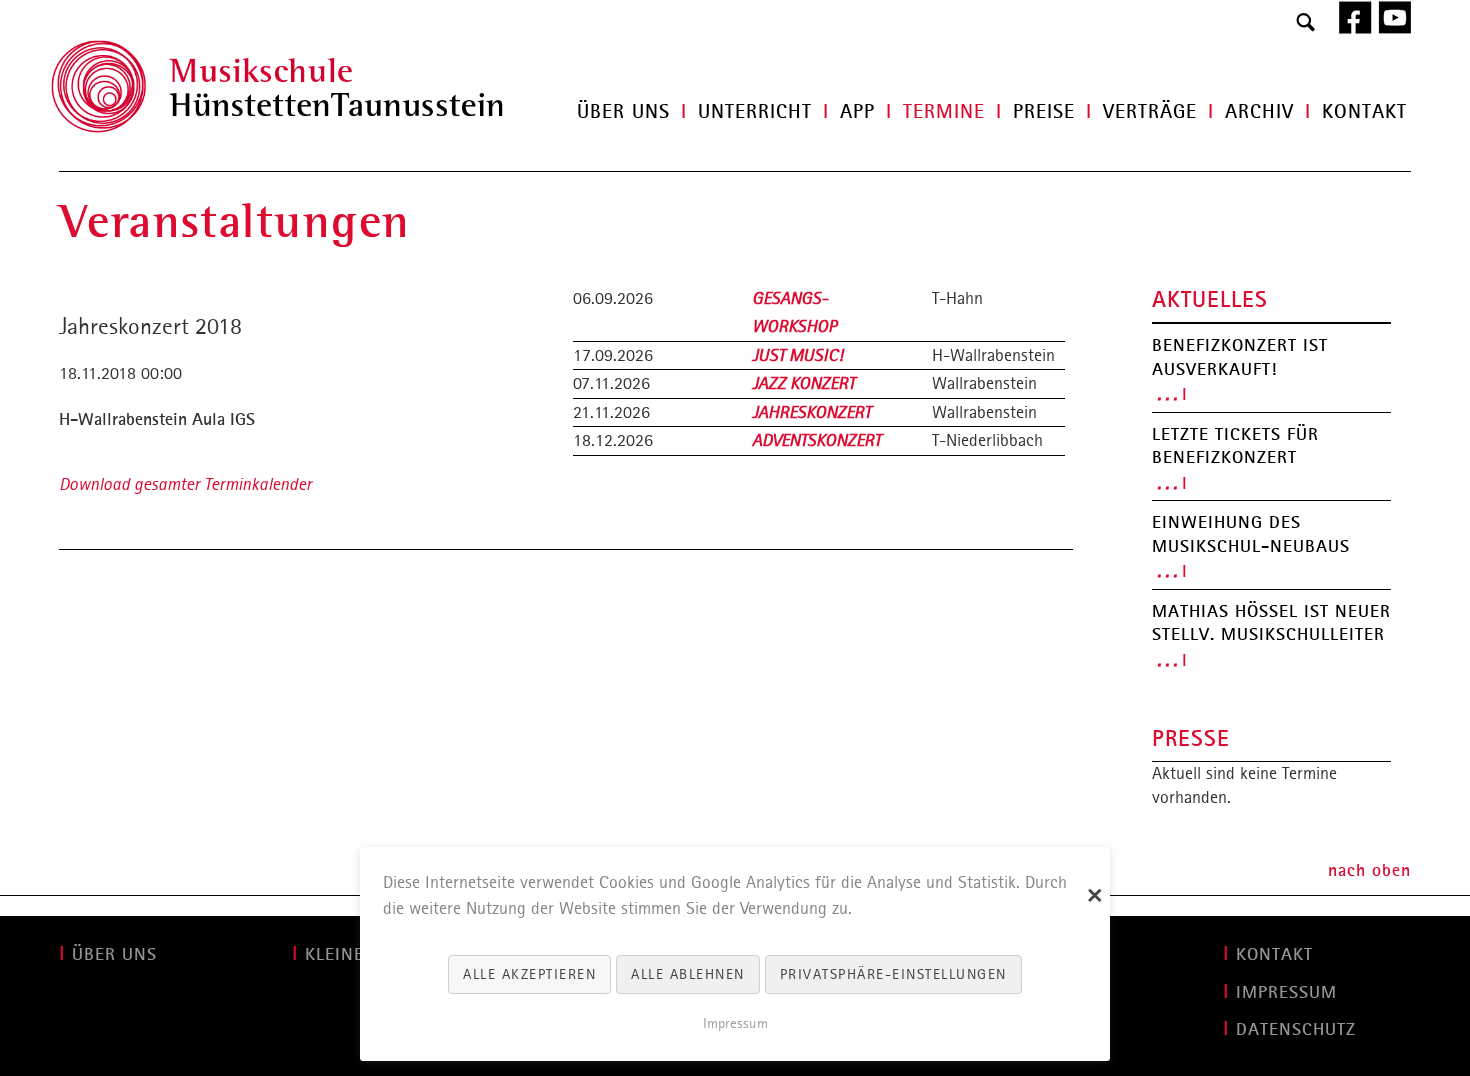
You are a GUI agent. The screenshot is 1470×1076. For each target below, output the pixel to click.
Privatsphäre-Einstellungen (893, 974)
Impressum (735, 1023)
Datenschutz (1296, 1029)
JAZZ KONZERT (803, 383)
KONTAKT (1274, 954)
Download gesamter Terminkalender (185, 484)
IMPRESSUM (1286, 992)
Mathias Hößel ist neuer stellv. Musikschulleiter (1271, 623)
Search (1306, 23)
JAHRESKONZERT (811, 412)
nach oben (1369, 870)
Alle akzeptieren (529, 974)
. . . (1167, 393)
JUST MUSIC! (797, 355)
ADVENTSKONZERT (816, 440)
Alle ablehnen (688, 974)
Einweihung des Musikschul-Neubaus (1251, 534)
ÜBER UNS (114, 954)
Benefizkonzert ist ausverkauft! (1240, 357)
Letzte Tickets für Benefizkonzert (1235, 446)
